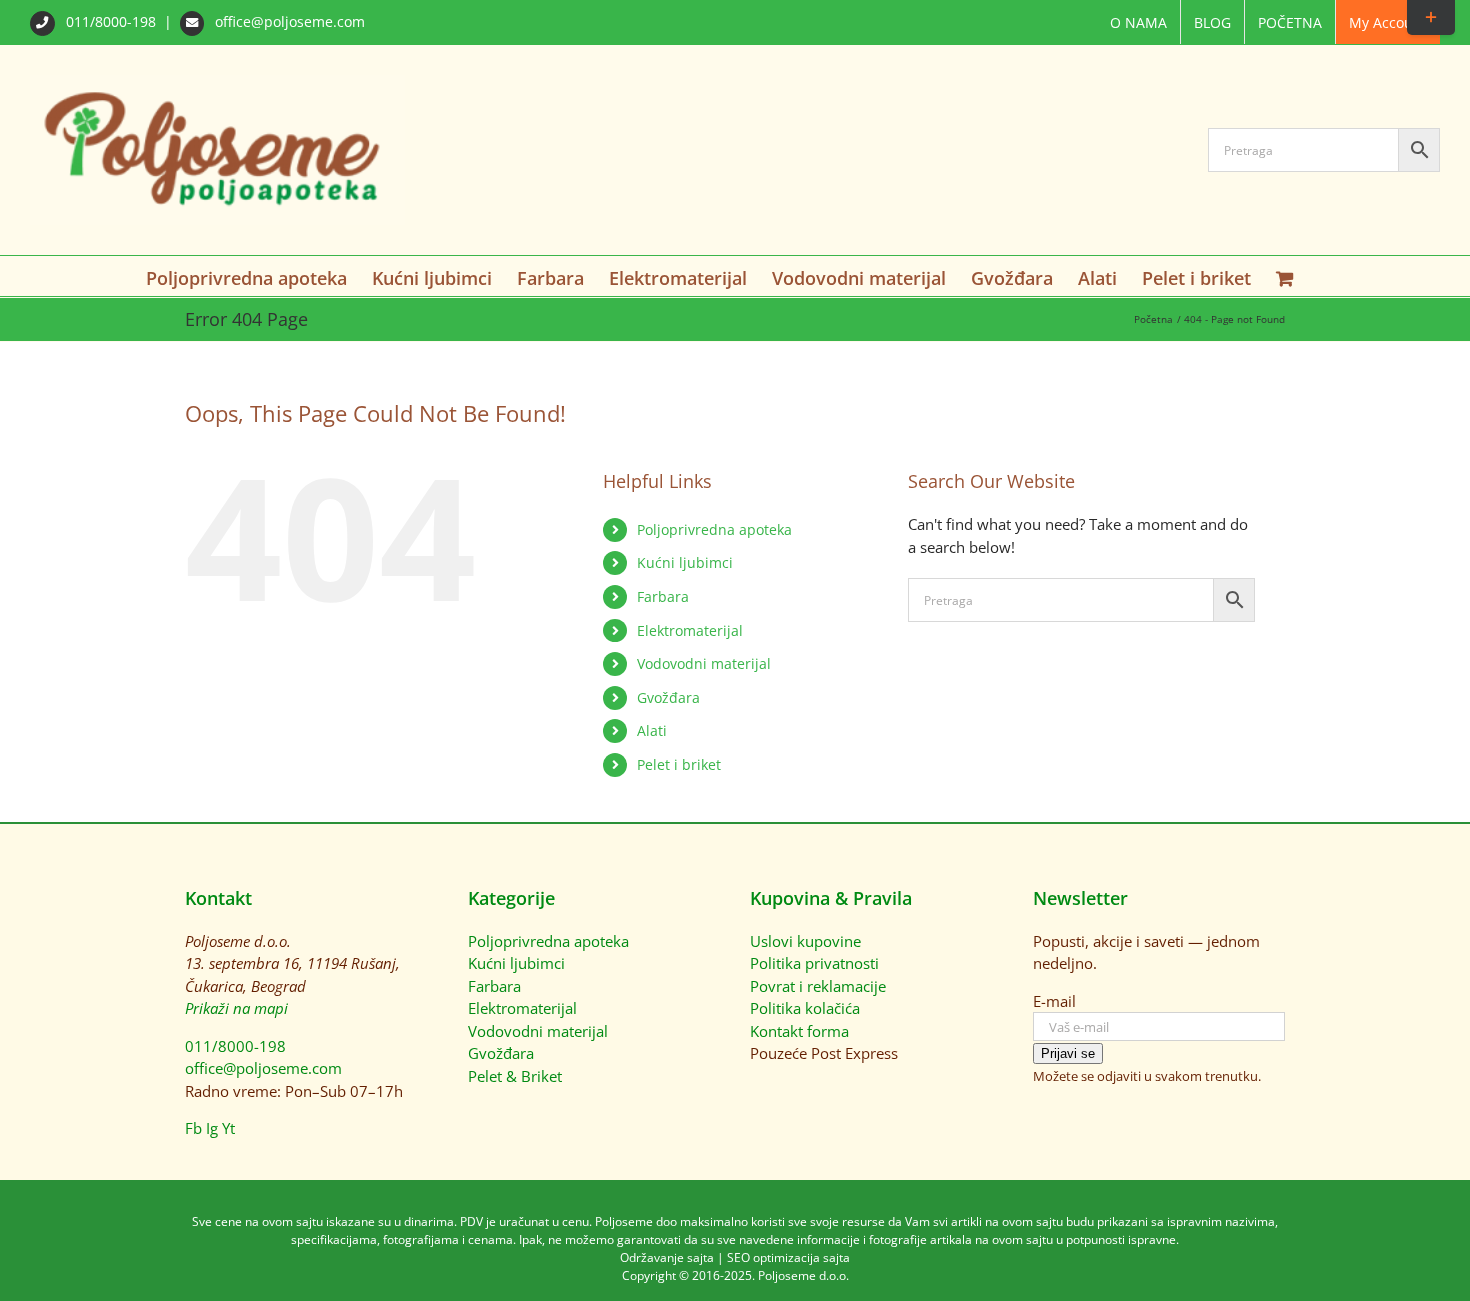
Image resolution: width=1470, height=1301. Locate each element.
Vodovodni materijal (704, 663)
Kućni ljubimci (685, 562)
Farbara (663, 596)
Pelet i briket (679, 764)
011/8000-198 (111, 21)
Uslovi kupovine (805, 941)
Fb (193, 1128)
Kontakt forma (799, 1031)
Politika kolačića (805, 1008)
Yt (228, 1128)
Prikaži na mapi (236, 1008)
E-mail (1054, 1001)
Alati (652, 730)
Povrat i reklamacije (818, 986)
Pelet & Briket (515, 1076)
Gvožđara (668, 697)
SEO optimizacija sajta (788, 1257)
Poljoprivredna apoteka (714, 529)
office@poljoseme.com (288, 21)
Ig (212, 1128)
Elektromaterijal (690, 630)
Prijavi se (1068, 1053)
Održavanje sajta (667, 1257)
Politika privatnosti (814, 963)
